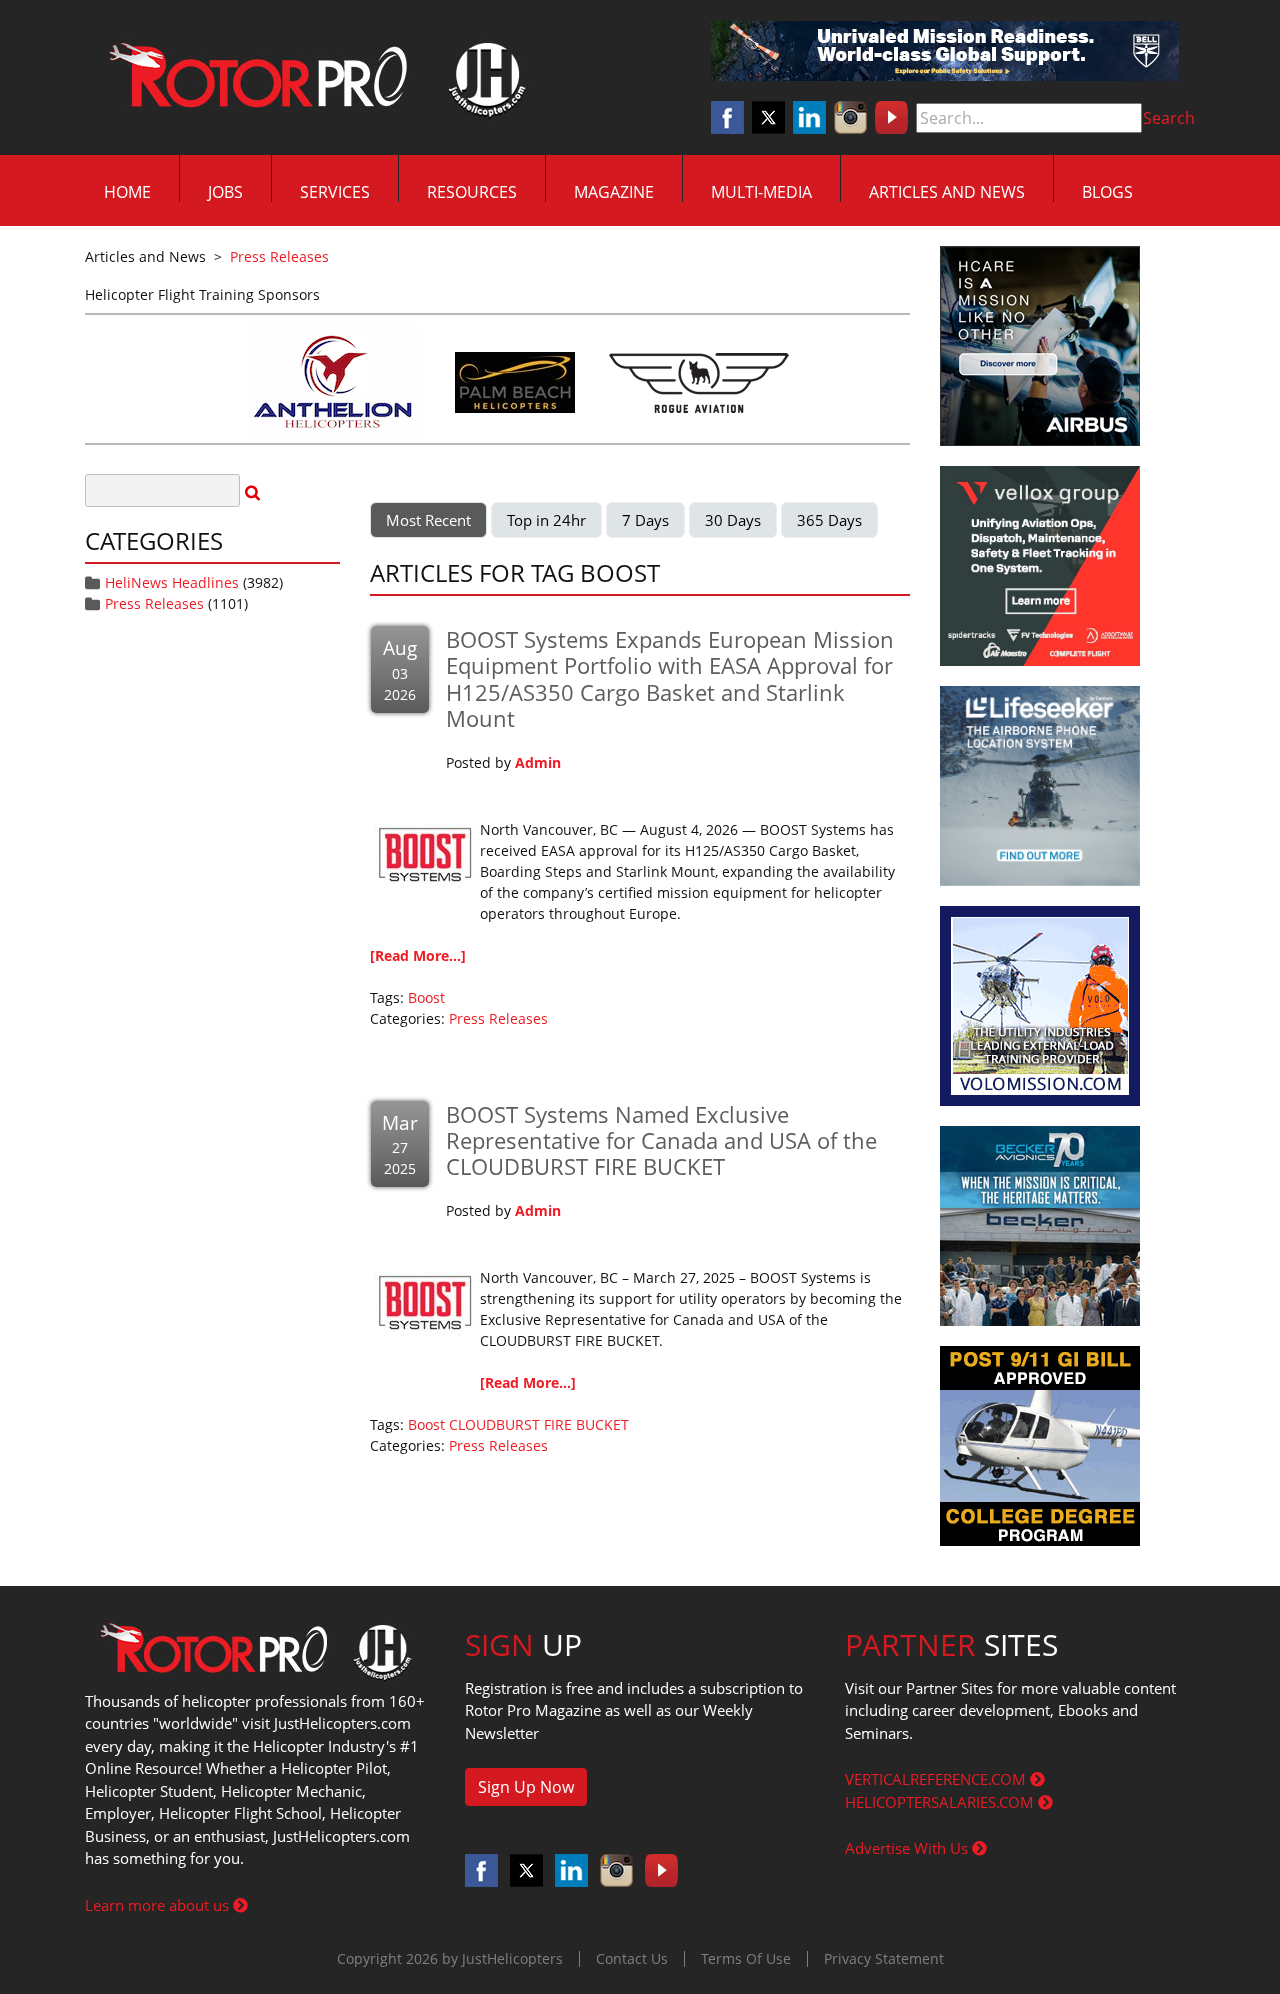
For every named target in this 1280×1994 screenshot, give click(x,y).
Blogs (1107, 192)
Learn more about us (159, 1905)
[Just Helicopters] (313, 78)
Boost (426, 997)
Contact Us (632, 1958)
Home (127, 192)
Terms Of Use (746, 1958)
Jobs (225, 192)
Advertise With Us (908, 1848)
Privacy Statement (884, 1958)
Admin (538, 762)
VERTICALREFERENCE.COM (937, 1779)
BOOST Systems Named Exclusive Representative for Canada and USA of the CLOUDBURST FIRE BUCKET (661, 1140)
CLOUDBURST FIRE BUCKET (539, 1424)
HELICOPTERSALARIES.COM (941, 1802)
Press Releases (154, 603)
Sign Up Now (526, 1787)
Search (1169, 118)
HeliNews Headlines (172, 582)
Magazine (614, 192)
